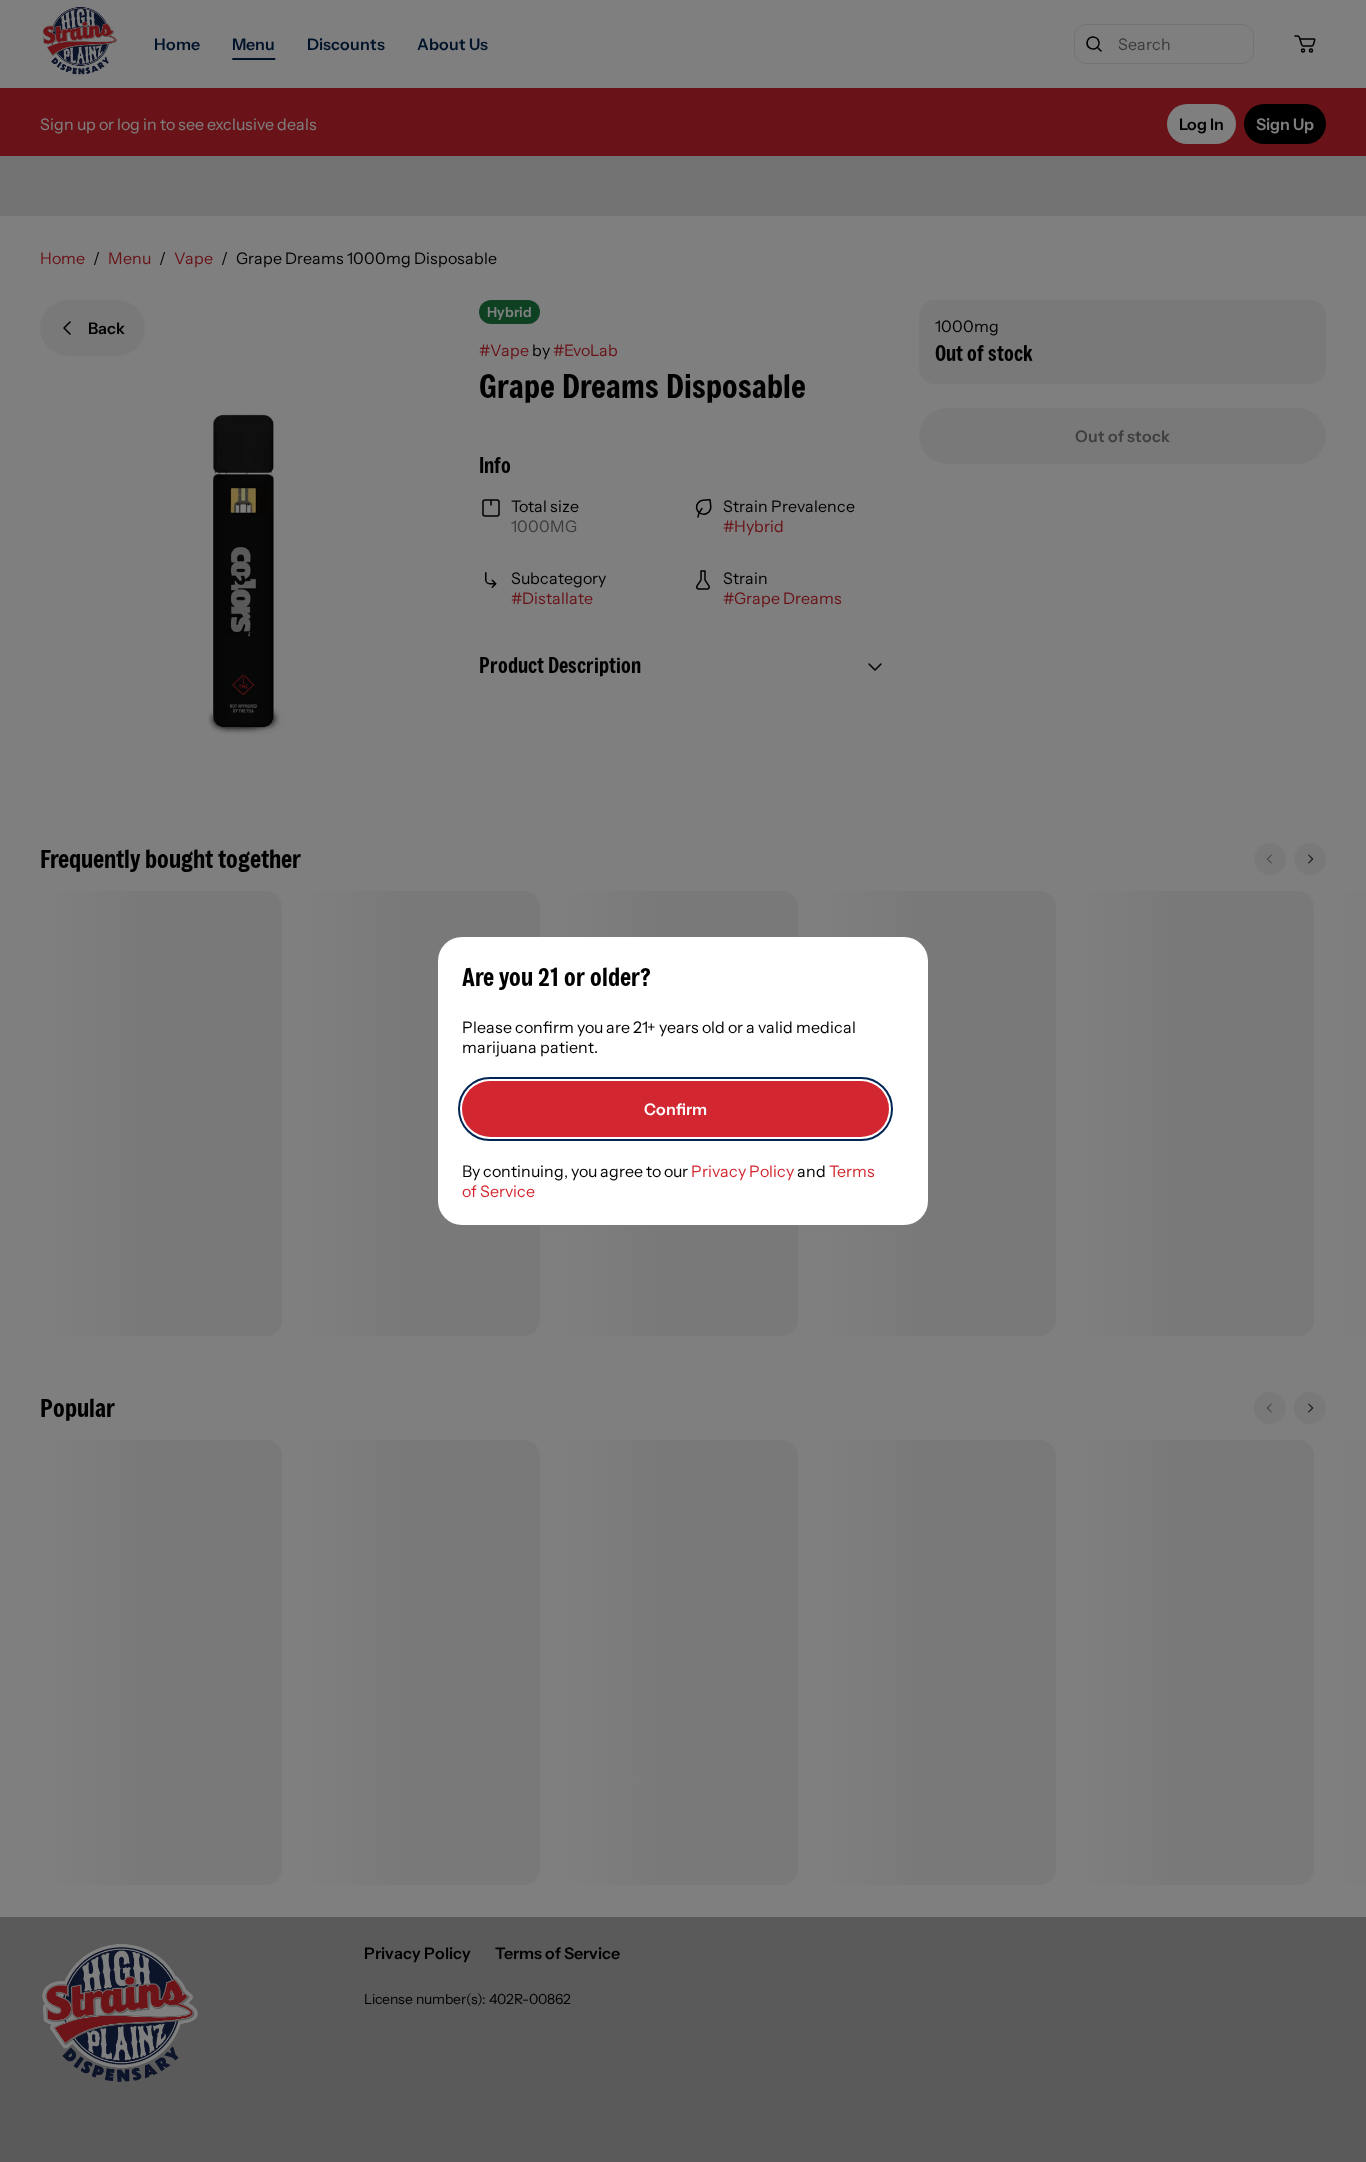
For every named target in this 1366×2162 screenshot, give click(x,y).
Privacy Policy (742, 1171)
